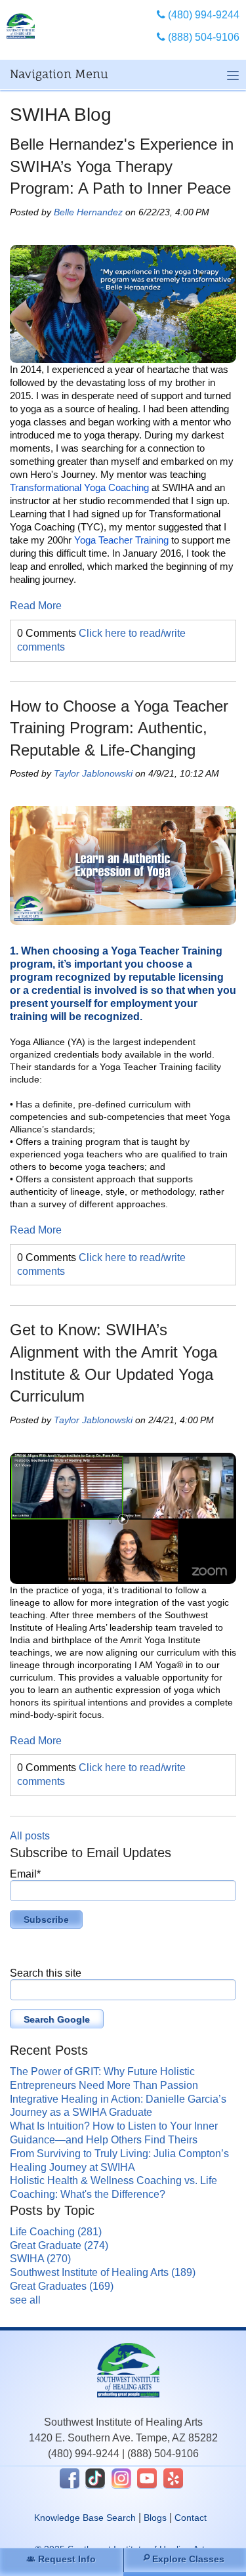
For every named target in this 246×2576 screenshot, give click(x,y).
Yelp (173, 2478)
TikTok (95, 2478)
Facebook (70, 2478)
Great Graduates (62, 2286)
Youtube (147, 2478)
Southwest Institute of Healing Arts (103, 2272)
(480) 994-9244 (84, 2454)
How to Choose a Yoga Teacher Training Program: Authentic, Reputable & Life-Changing (119, 728)
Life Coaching (56, 2232)
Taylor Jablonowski (93, 773)
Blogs (155, 2518)
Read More (36, 606)
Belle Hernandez (88, 212)
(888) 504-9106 (163, 2454)
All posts (30, 1836)
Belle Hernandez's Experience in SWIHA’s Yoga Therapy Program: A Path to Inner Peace (122, 166)
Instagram (121, 2478)
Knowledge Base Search (85, 2518)
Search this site (46, 1973)
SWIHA (40, 2259)
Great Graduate (59, 2245)
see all (25, 2300)
